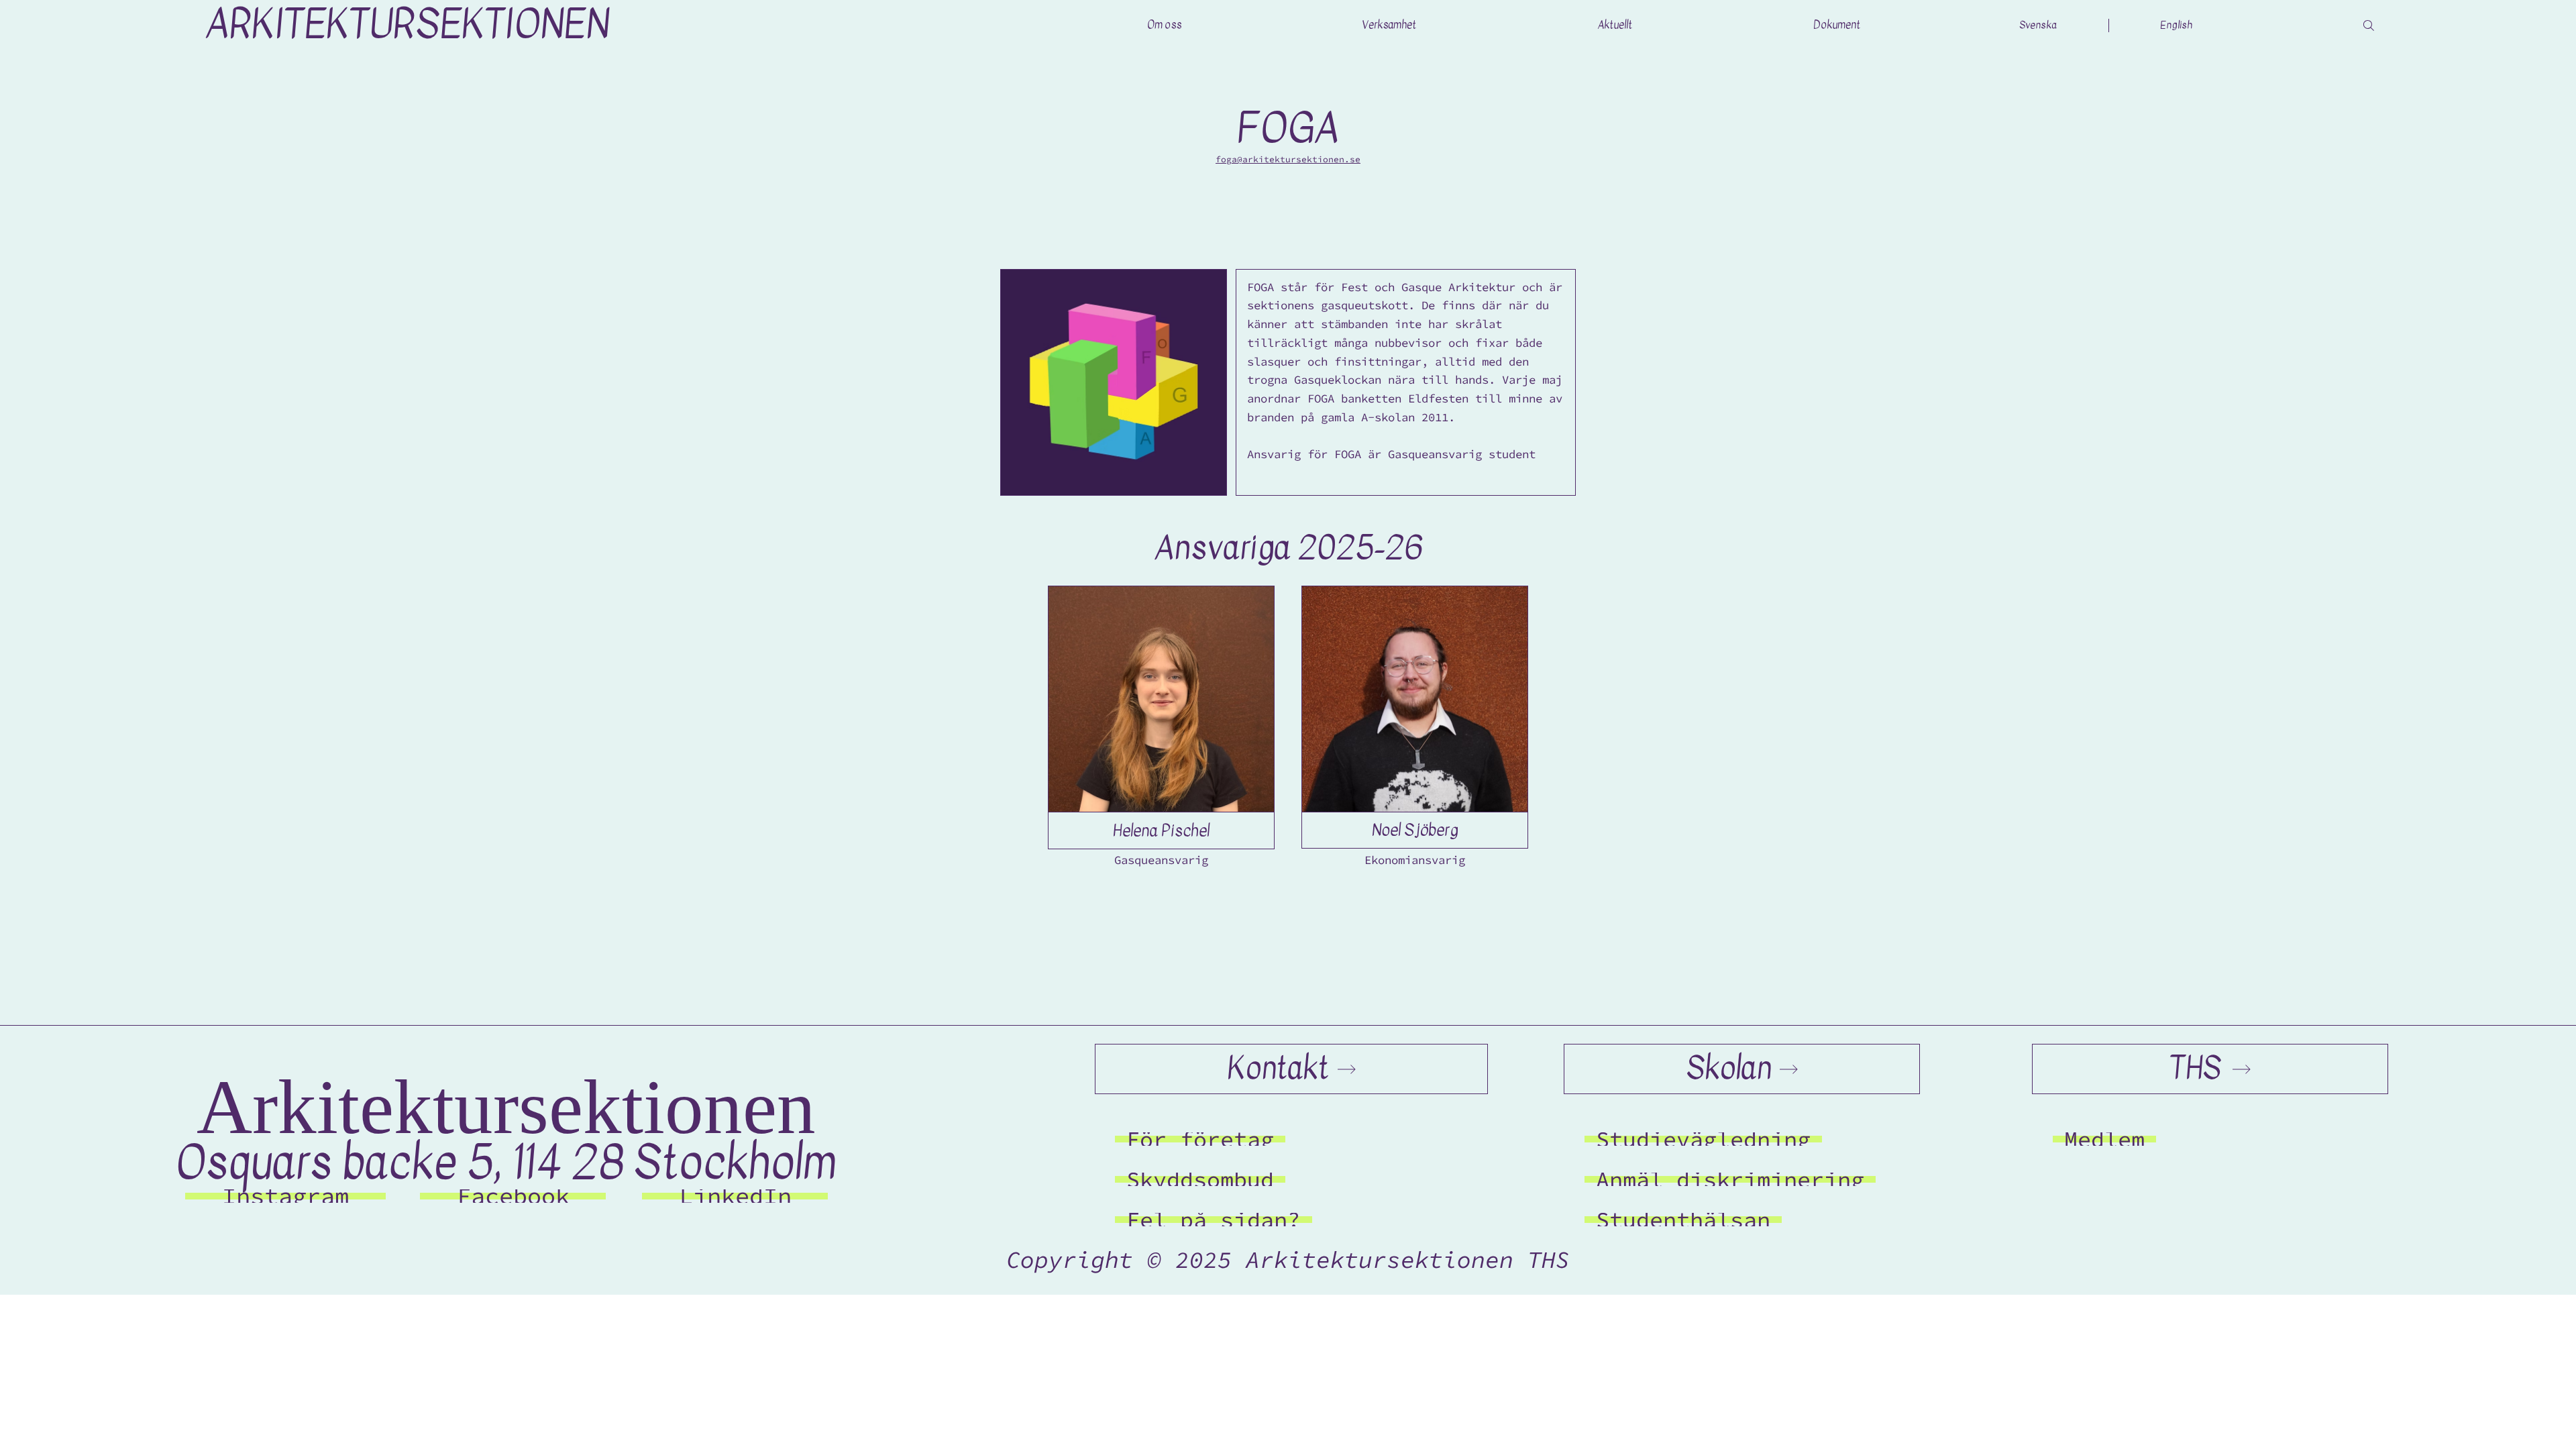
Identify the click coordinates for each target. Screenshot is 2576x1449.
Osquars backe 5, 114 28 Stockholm (506, 1163)
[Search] (2369, 25)
